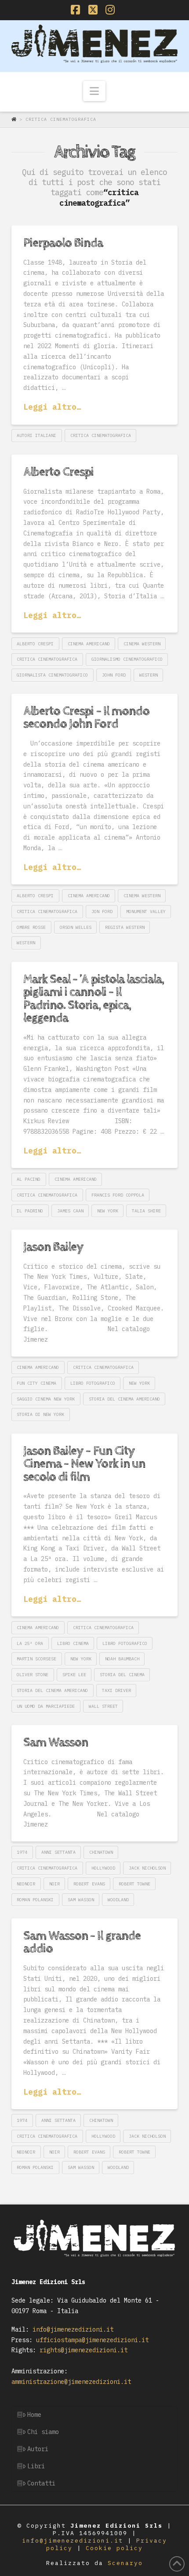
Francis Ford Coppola (118, 1195)
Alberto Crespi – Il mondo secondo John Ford (86, 718)
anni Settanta (58, 1852)
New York (108, 1211)
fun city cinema (36, 1383)
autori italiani (36, 435)
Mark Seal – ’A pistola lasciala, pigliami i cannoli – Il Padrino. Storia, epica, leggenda (94, 999)
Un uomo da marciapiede (46, 1706)
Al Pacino (29, 1179)
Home (34, 2415)
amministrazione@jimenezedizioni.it (71, 2382)
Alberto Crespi (58, 472)
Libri (36, 2466)
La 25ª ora (30, 1643)
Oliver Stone (33, 1675)
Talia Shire (146, 1211)
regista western (125, 927)
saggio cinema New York (46, 1399)
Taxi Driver (116, 1690)
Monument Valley (146, 911)
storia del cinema (122, 1675)
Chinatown (101, 1852)
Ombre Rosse (31, 927)
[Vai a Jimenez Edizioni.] (15, 119)
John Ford (114, 675)
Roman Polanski (35, 1900)
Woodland (118, 1900)
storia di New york (40, 1414)
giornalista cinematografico (52, 675)
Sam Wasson (56, 1743)
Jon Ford (102, 911)
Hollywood (103, 1868)
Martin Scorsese (36, 1659)
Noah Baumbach (122, 1659)
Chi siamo (43, 2432)
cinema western (142, 644)
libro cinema (73, 1643)
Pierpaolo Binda (63, 243)
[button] (94, 91)
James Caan (70, 1211)
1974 (22, 1852)
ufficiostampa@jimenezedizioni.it (91, 2340)
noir (55, 1884)
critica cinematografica (101, 435)
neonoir (26, 1884)
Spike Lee (74, 1675)
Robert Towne (134, 1884)
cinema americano (89, 644)
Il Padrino (30, 1211)
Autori (38, 2449)
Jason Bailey (53, 1247)
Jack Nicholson (147, 1868)
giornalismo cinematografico (127, 659)
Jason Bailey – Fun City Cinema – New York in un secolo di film (84, 1464)
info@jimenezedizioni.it (71, 2329)
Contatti (41, 2483)
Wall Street (103, 1706)
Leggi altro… (52, 407)
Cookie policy (114, 2548)
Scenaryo (125, 2563)
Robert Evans (89, 1884)
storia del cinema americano (124, 1399)
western (149, 675)
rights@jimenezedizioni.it (82, 2350)
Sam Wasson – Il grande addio (82, 1942)
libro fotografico (93, 1383)
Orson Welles (76, 927)
